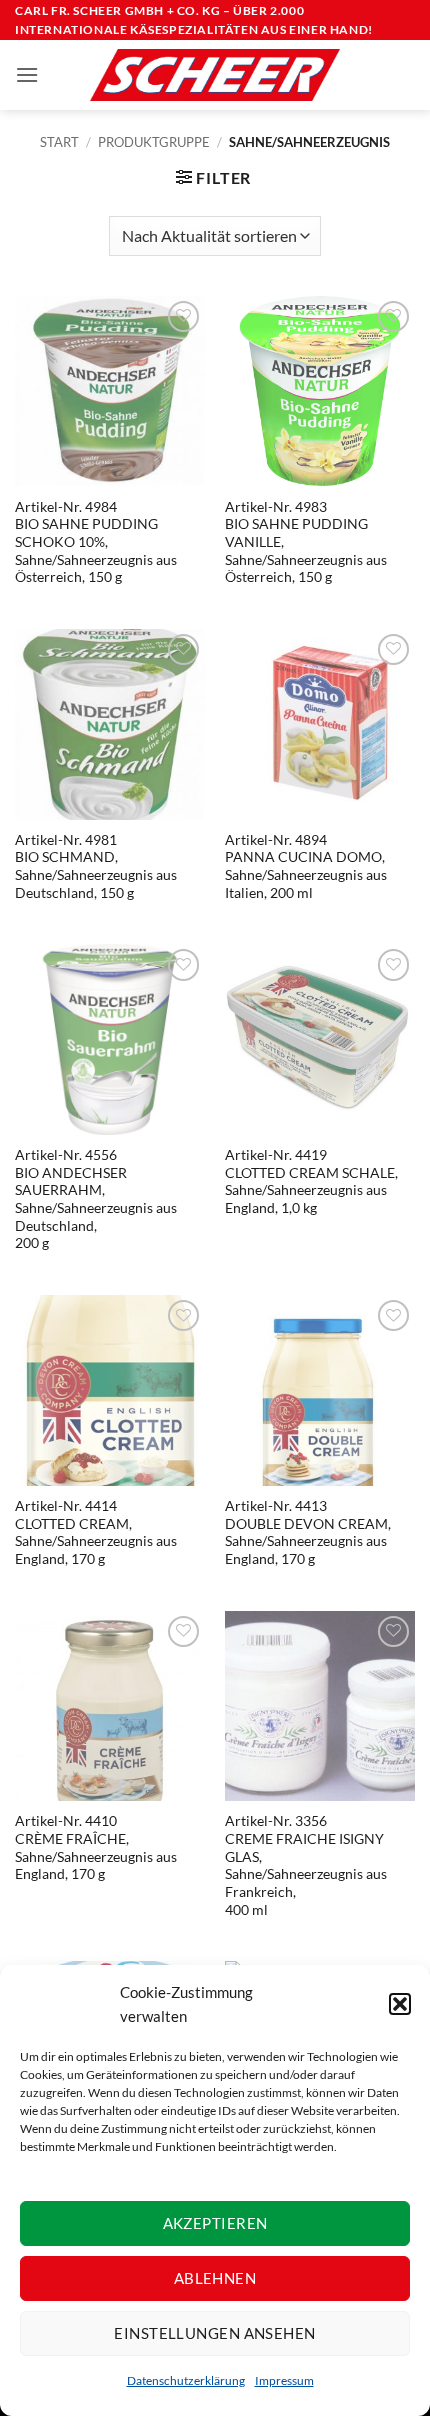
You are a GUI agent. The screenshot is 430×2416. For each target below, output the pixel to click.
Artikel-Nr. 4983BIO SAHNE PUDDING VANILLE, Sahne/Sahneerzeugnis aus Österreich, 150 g (306, 542)
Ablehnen (215, 2278)
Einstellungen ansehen (214, 2333)
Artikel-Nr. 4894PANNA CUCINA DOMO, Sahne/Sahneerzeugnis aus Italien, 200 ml (306, 866)
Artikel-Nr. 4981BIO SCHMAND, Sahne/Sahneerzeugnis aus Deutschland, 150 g (96, 866)
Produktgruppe (154, 142)
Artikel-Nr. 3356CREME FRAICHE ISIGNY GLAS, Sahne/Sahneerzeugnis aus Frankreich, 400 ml (306, 1865)
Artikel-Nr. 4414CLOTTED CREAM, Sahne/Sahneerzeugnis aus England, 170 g (96, 1532)
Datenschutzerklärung (186, 2380)
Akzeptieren (215, 2223)
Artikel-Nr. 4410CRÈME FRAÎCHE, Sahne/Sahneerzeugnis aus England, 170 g (96, 1847)
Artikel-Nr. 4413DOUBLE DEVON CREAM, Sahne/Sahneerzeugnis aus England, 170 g (308, 1532)
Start (59, 142)
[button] (400, 2004)
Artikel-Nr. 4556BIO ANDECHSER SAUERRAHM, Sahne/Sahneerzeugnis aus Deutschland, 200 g (96, 1199)
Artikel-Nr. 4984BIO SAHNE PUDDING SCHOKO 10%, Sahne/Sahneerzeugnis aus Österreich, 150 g (96, 542)
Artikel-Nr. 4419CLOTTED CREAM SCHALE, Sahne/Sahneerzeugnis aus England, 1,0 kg (311, 1181)
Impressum (284, 2380)
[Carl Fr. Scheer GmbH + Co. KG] (215, 75)
